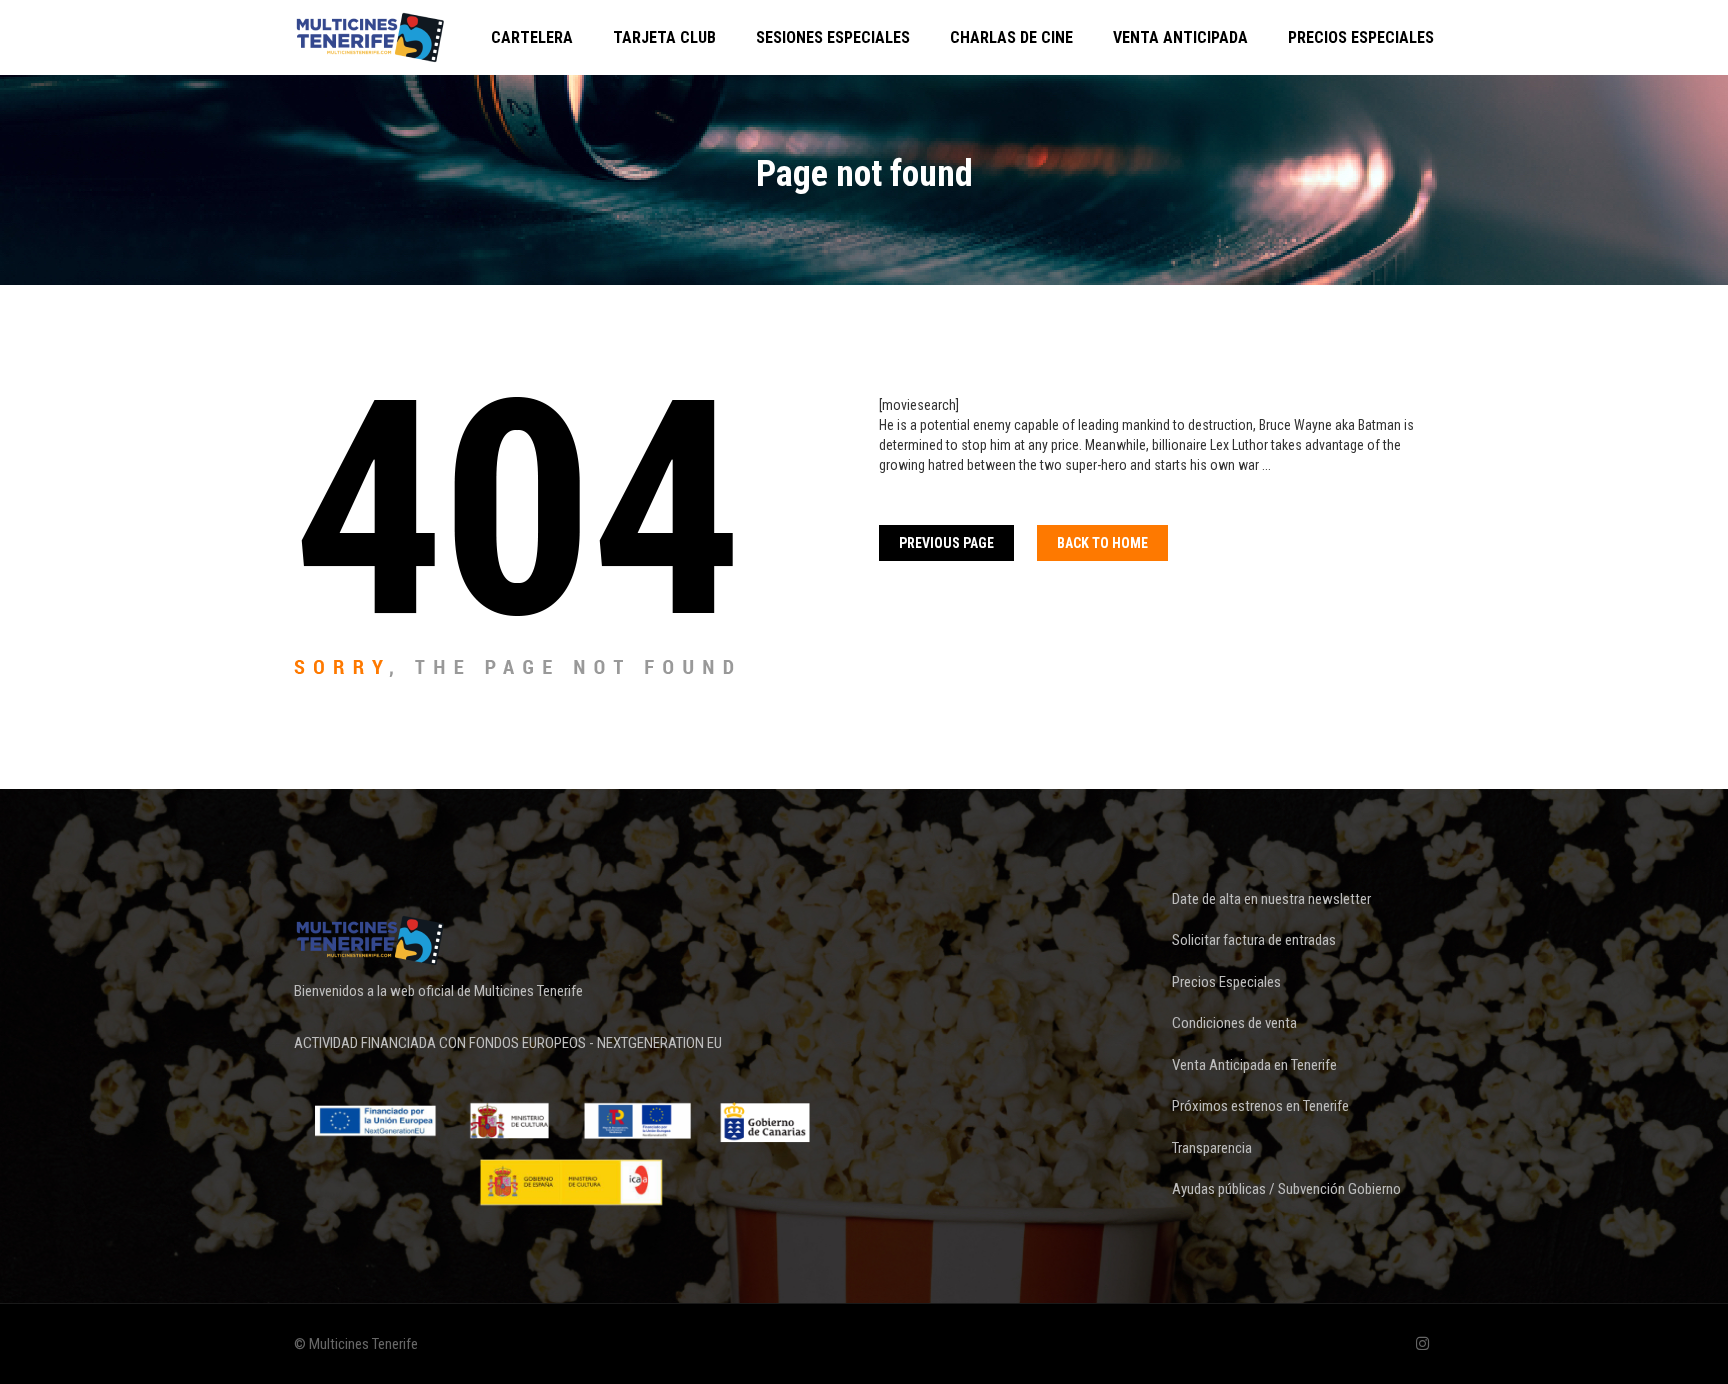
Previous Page (946, 543)
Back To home (1102, 543)
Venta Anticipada (1180, 37)
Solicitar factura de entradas (1254, 940)
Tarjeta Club (664, 37)
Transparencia (1212, 1148)
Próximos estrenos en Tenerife (1260, 1106)
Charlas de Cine (1011, 37)
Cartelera (532, 37)
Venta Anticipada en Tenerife (1254, 1065)
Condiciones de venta (1234, 1023)
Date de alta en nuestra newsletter (1271, 899)
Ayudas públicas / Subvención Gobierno (1286, 1189)
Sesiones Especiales (833, 37)
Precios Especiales (1361, 37)
